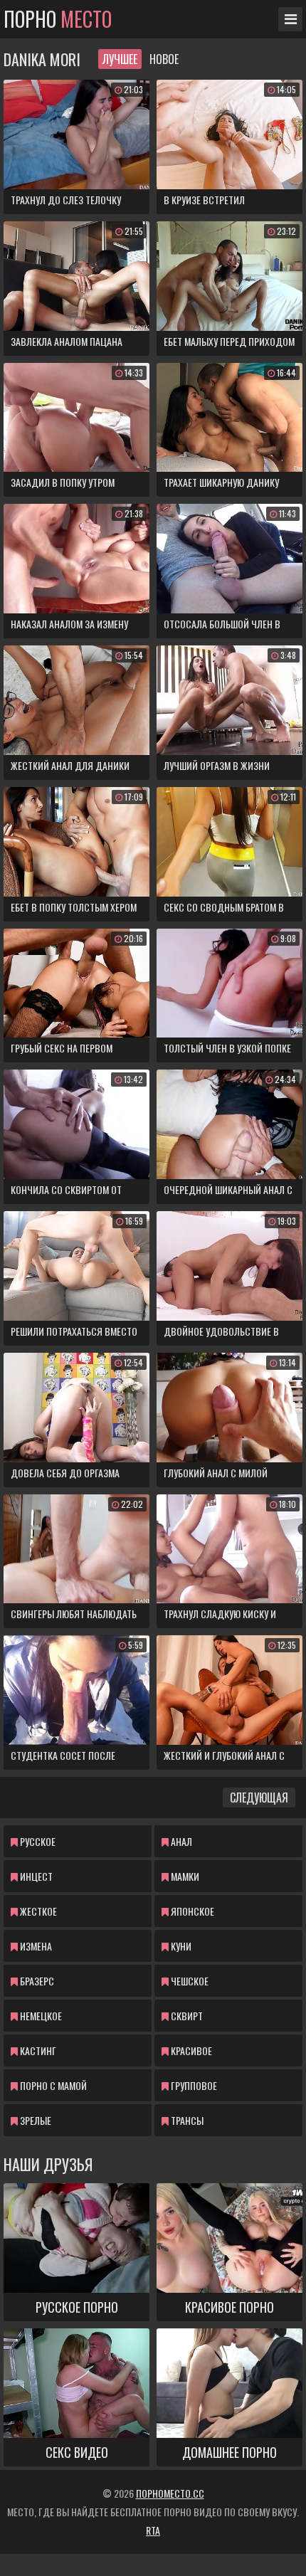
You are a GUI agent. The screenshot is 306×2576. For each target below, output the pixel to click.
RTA (153, 2530)
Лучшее (120, 59)
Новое (164, 59)
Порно (58, 19)
